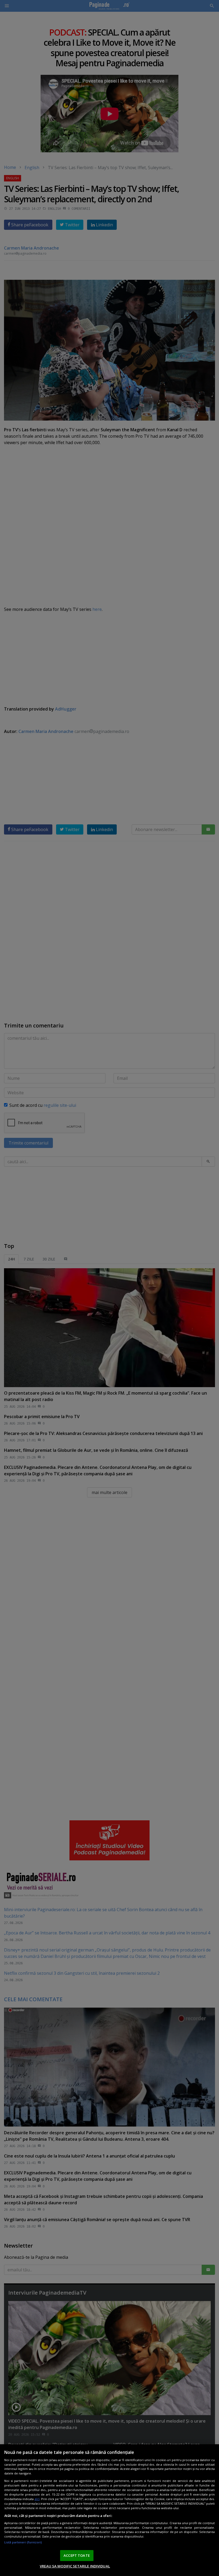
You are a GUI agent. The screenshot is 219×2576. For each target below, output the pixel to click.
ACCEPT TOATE (77, 2555)
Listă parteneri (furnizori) (23, 2542)
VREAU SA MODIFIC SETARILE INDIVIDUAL (75, 2566)
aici (37, 2499)
